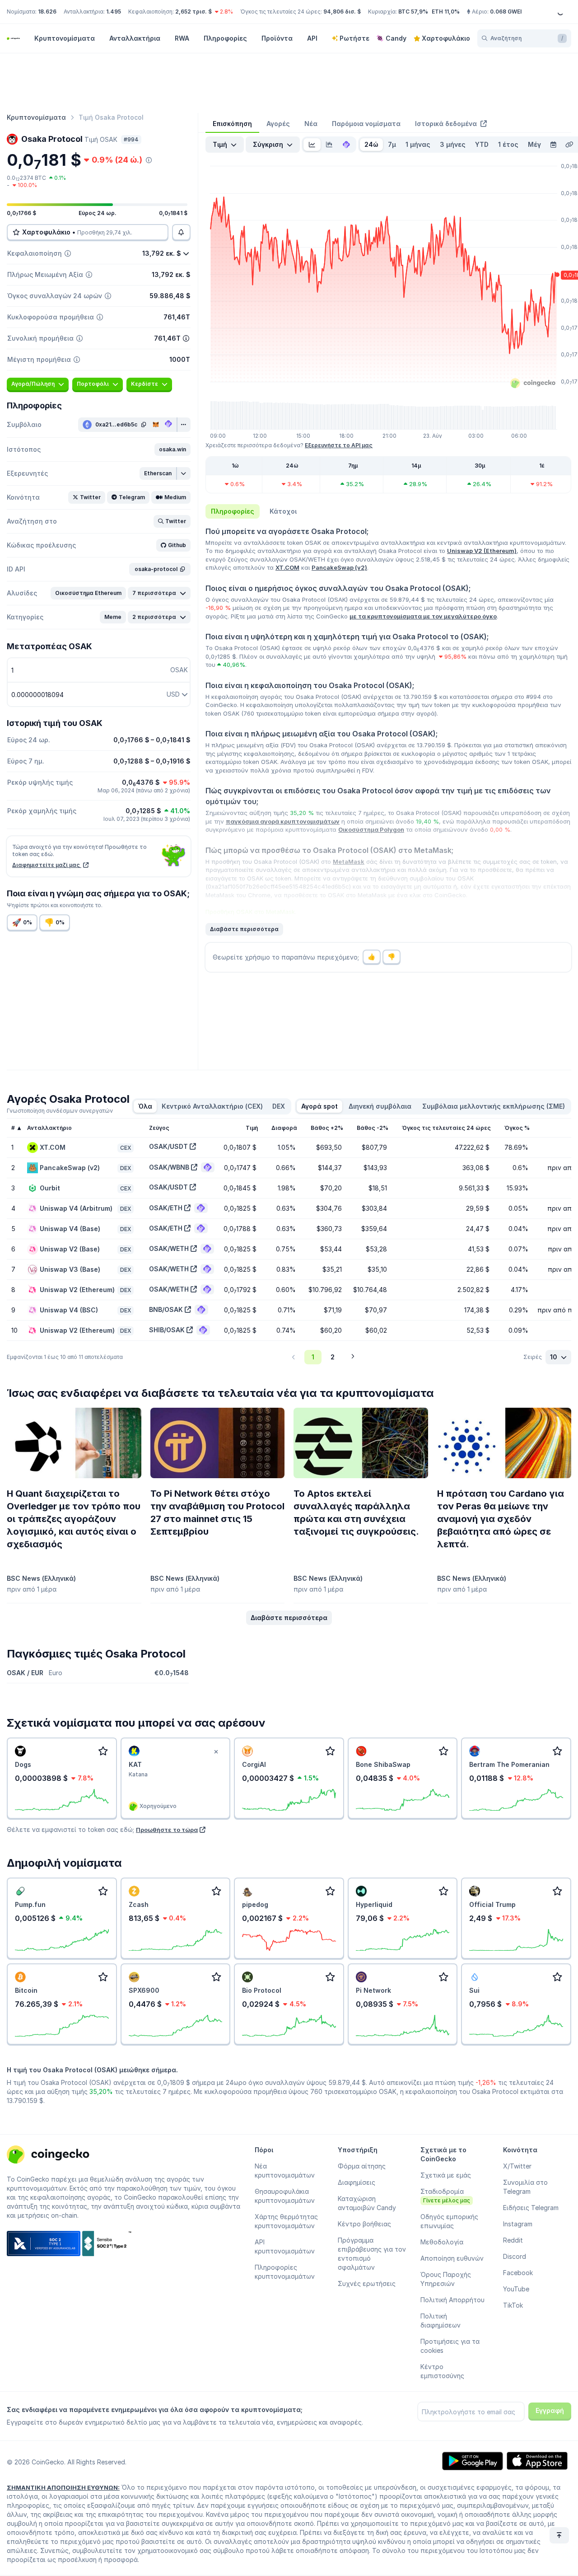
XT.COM (287, 567)
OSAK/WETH (169, 1248)
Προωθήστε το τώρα (167, 1830)
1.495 (114, 12)
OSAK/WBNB (169, 1167)
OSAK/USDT (168, 1146)
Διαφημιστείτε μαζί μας (47, 865)
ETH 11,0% (446, 12)
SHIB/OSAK (167, 1330)
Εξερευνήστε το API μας (339, 445)
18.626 (47, 12)
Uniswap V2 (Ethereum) (482, 551)
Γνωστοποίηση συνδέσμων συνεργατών (60, 1111)
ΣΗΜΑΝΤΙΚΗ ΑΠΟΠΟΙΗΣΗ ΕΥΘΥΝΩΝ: (63, 2487)
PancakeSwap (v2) (339, 567)
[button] (172, 450)
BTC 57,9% (413, 12)
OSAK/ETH (166, 1208)
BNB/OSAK (166, 1309)
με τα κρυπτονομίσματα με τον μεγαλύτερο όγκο (423, 616)
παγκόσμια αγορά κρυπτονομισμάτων (283, 821)
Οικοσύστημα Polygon (371, 829)
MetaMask (349, 862)
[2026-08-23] (553, 145)
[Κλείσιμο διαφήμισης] (216, 1752)
